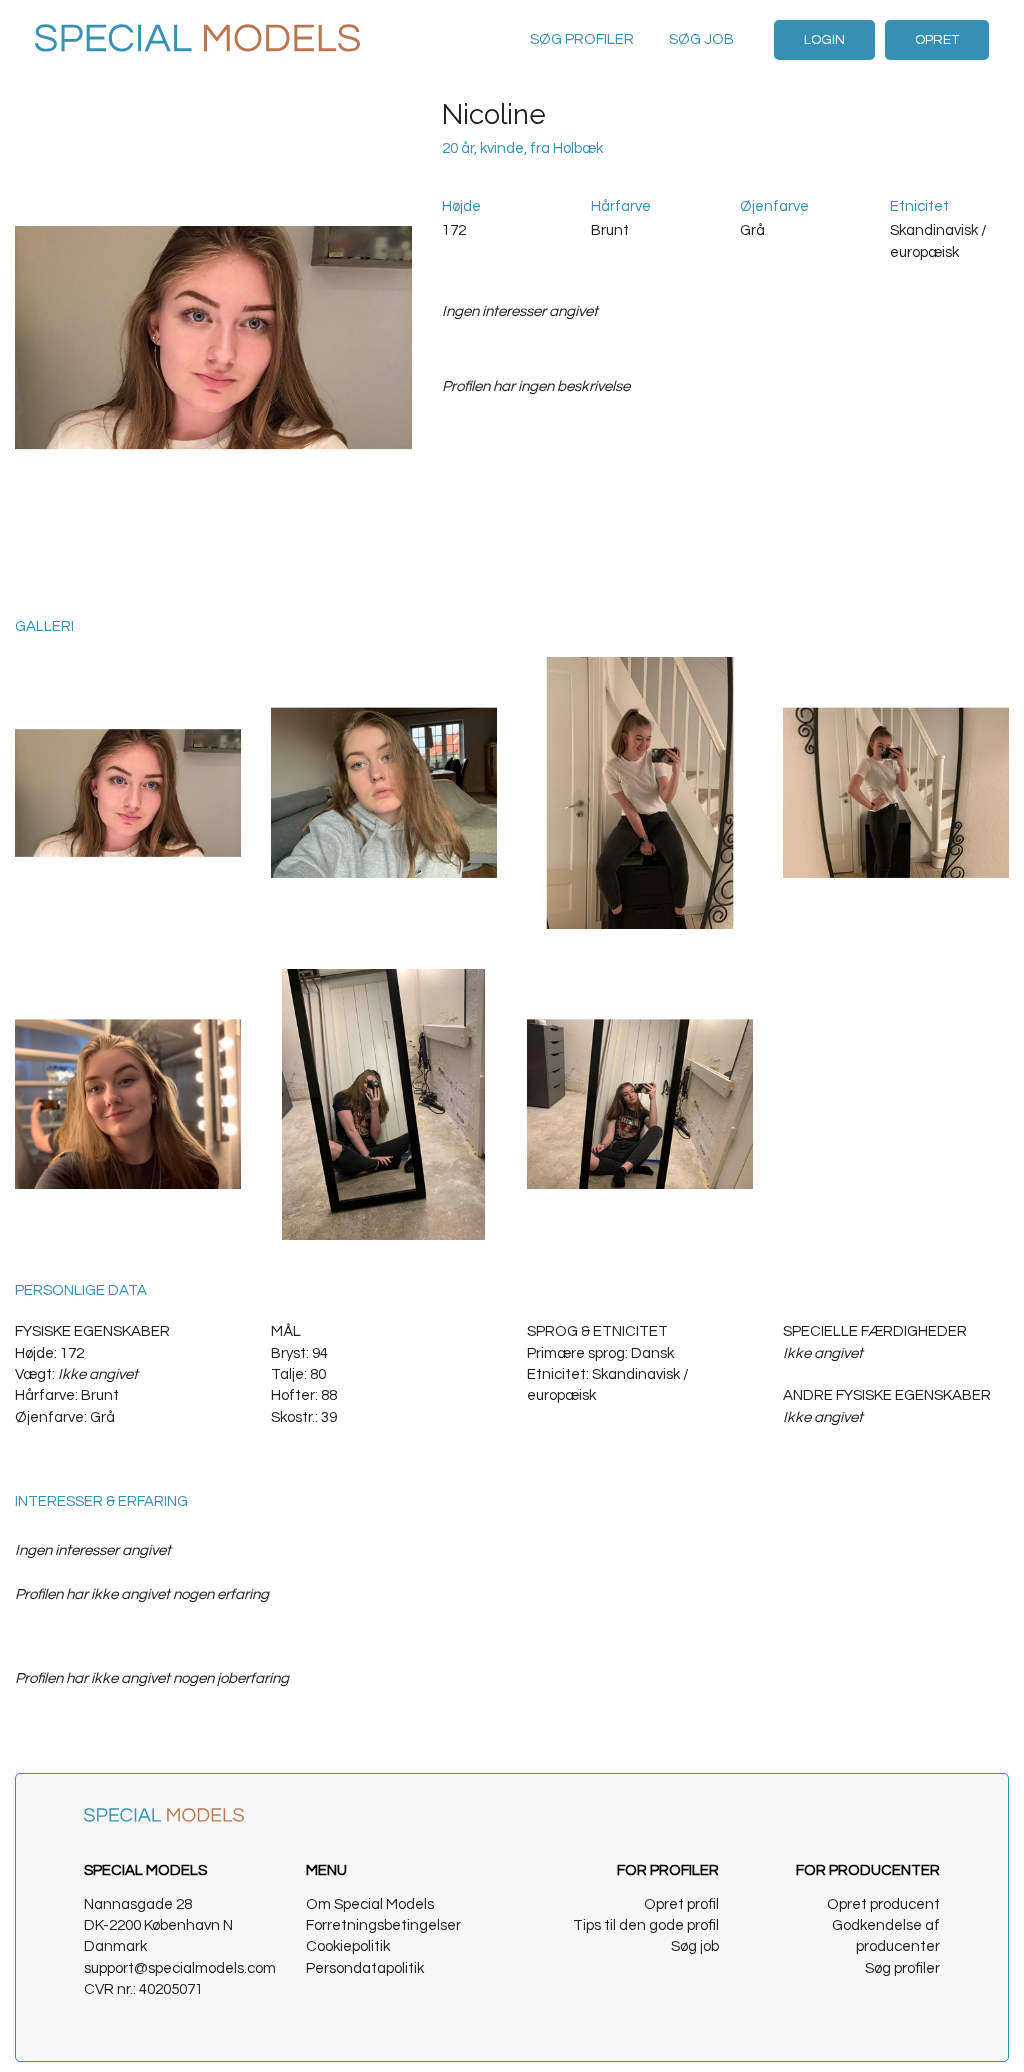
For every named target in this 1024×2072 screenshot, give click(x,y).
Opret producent (883, 1904)
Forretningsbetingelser (383, 1925)
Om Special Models (370, 1904)
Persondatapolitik (365, 1968)
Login (824, 40)
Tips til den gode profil (646, 1925)
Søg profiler (582, 39)
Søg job (701, 39)
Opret (937, 40)
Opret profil (681, 1904)
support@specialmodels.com (180, 1968)
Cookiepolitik (348, 1946)
